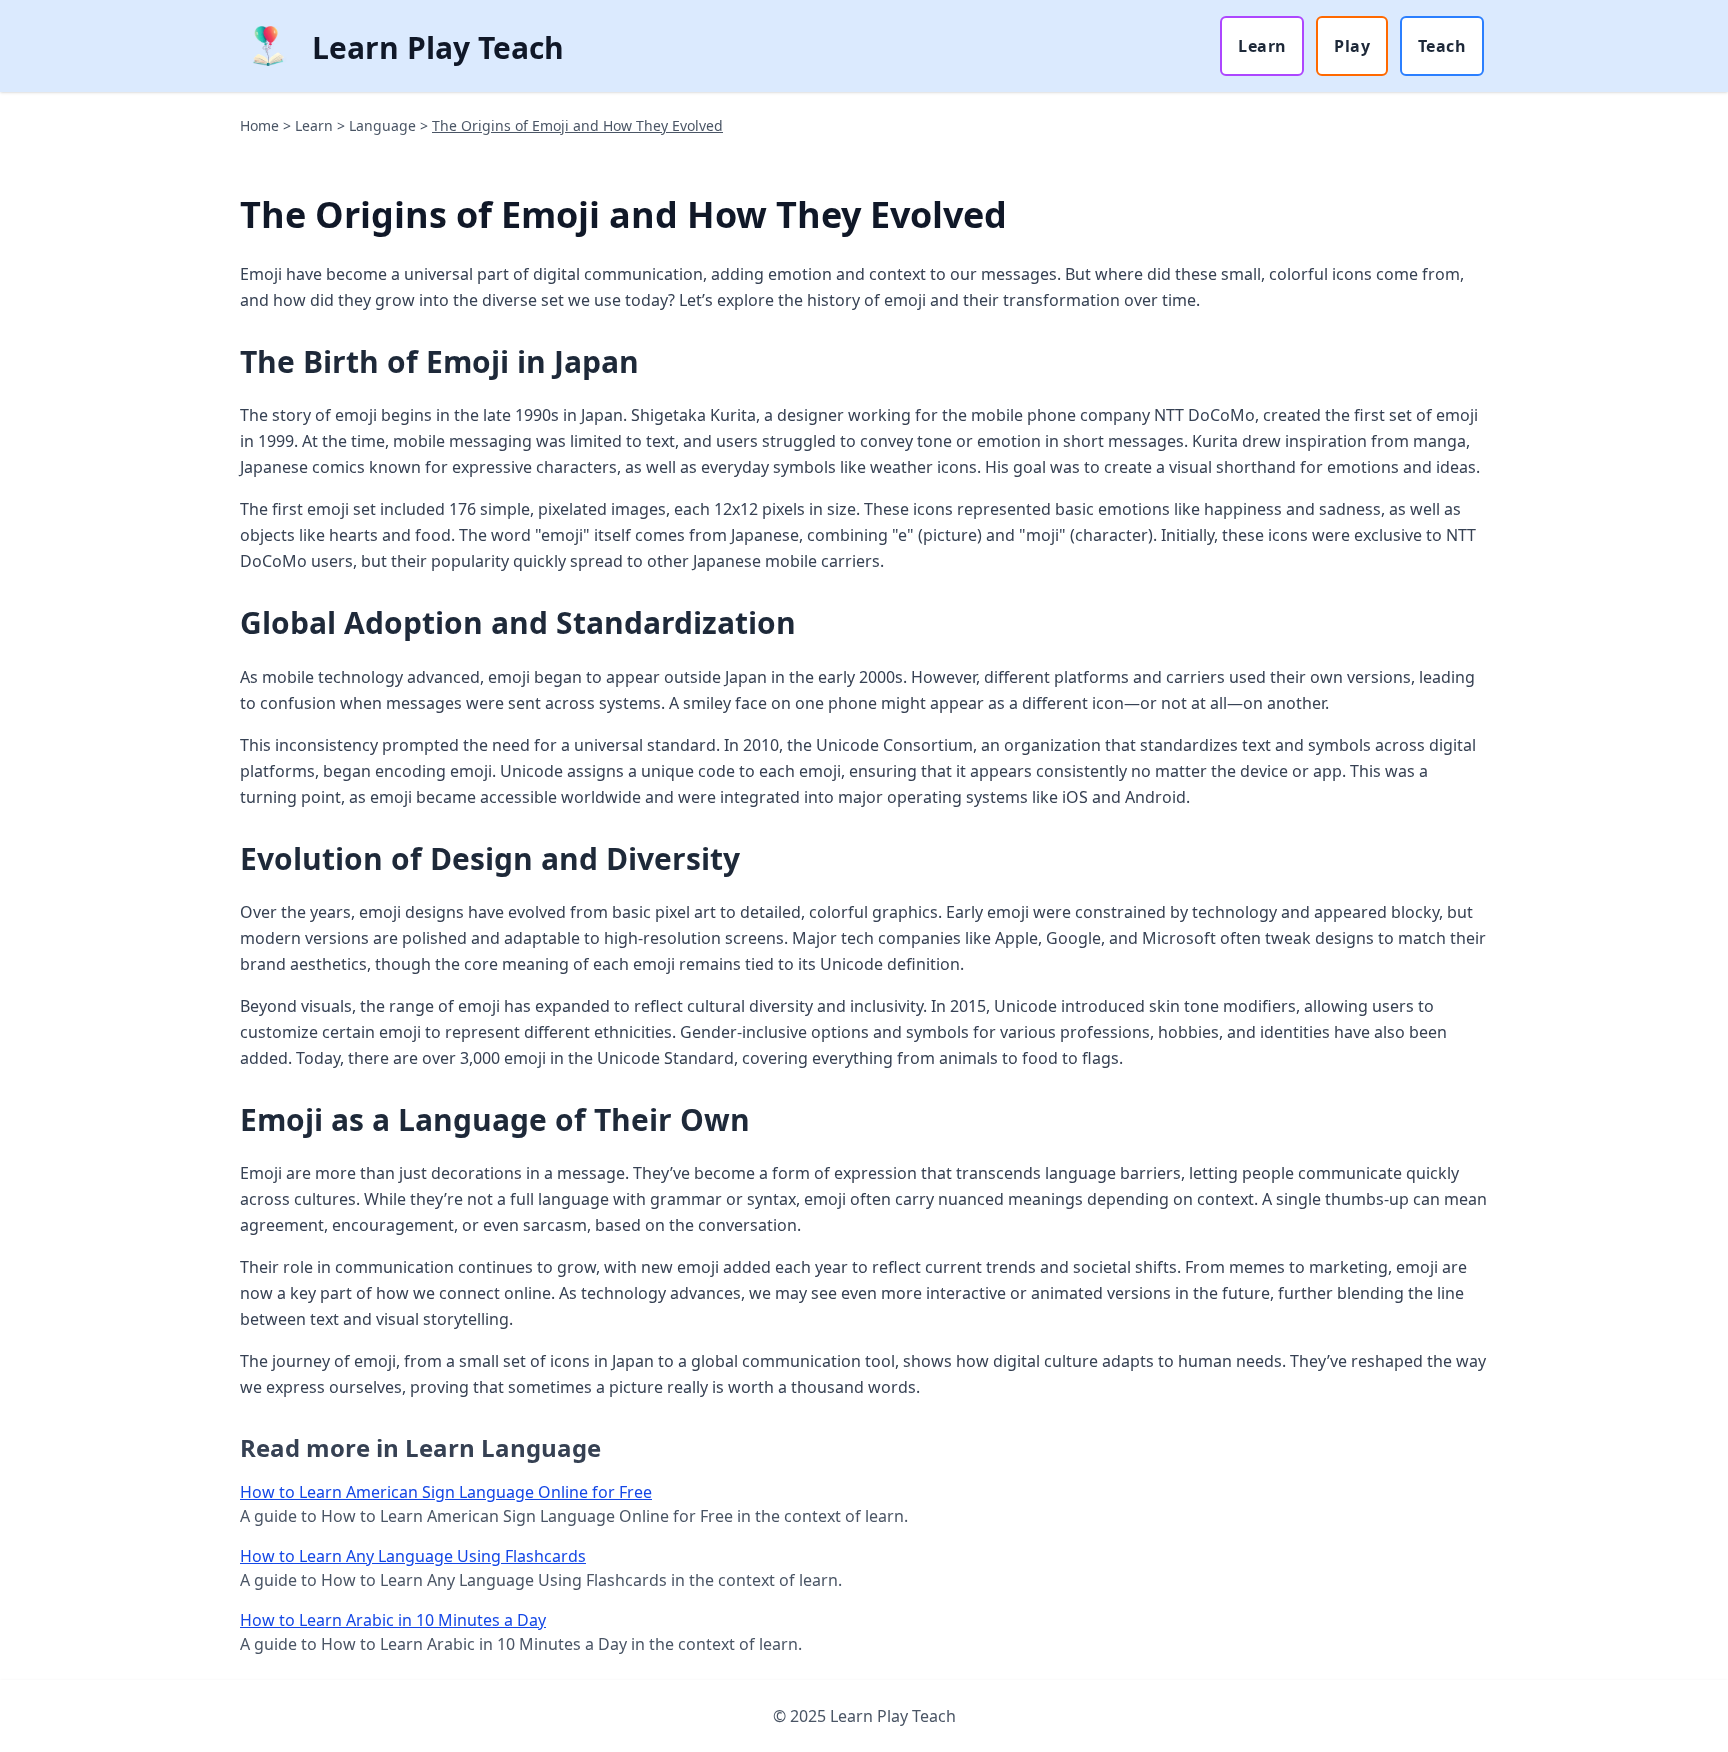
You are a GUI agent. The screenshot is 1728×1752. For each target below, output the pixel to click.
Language (382, 125)
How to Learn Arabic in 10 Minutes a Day (393, 1620)
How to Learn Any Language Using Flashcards (413, 1556)
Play (1352, 46)
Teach (1442, 46)
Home (259, 125)
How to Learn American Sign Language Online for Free (446, 1492)
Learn (1262, 46)
